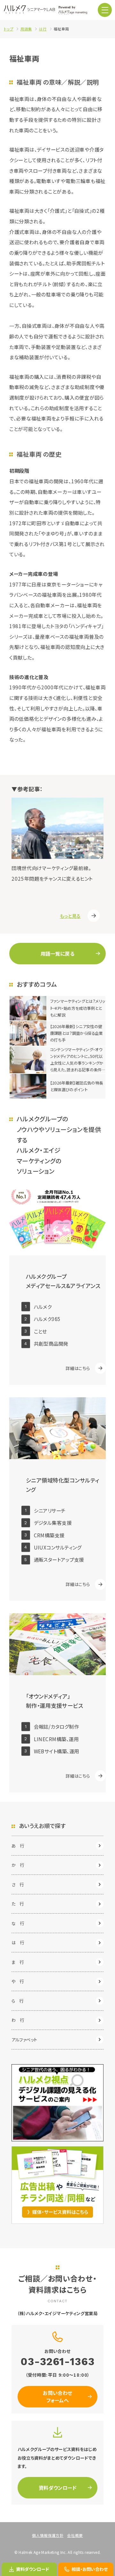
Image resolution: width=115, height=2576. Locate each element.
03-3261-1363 (57, 2362)
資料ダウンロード (58, 2488)
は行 (43, 29)
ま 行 (18, 1962)
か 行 (18, 1865)
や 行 (18, 1981)
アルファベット (24, 2040)
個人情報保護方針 (48, 2535)
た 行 (18, 1904)
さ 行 (18, 1884)
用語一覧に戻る (57, 953)
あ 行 (18, 1846)
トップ (9, 29)
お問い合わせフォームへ (57, 2396)
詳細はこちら (78, 1368)
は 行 (18, 1942)
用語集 (26, 29)
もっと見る (70, 916)
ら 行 (18, 2001)
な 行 (18, 1923)
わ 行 (18, 2020)
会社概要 (75, 2535)
